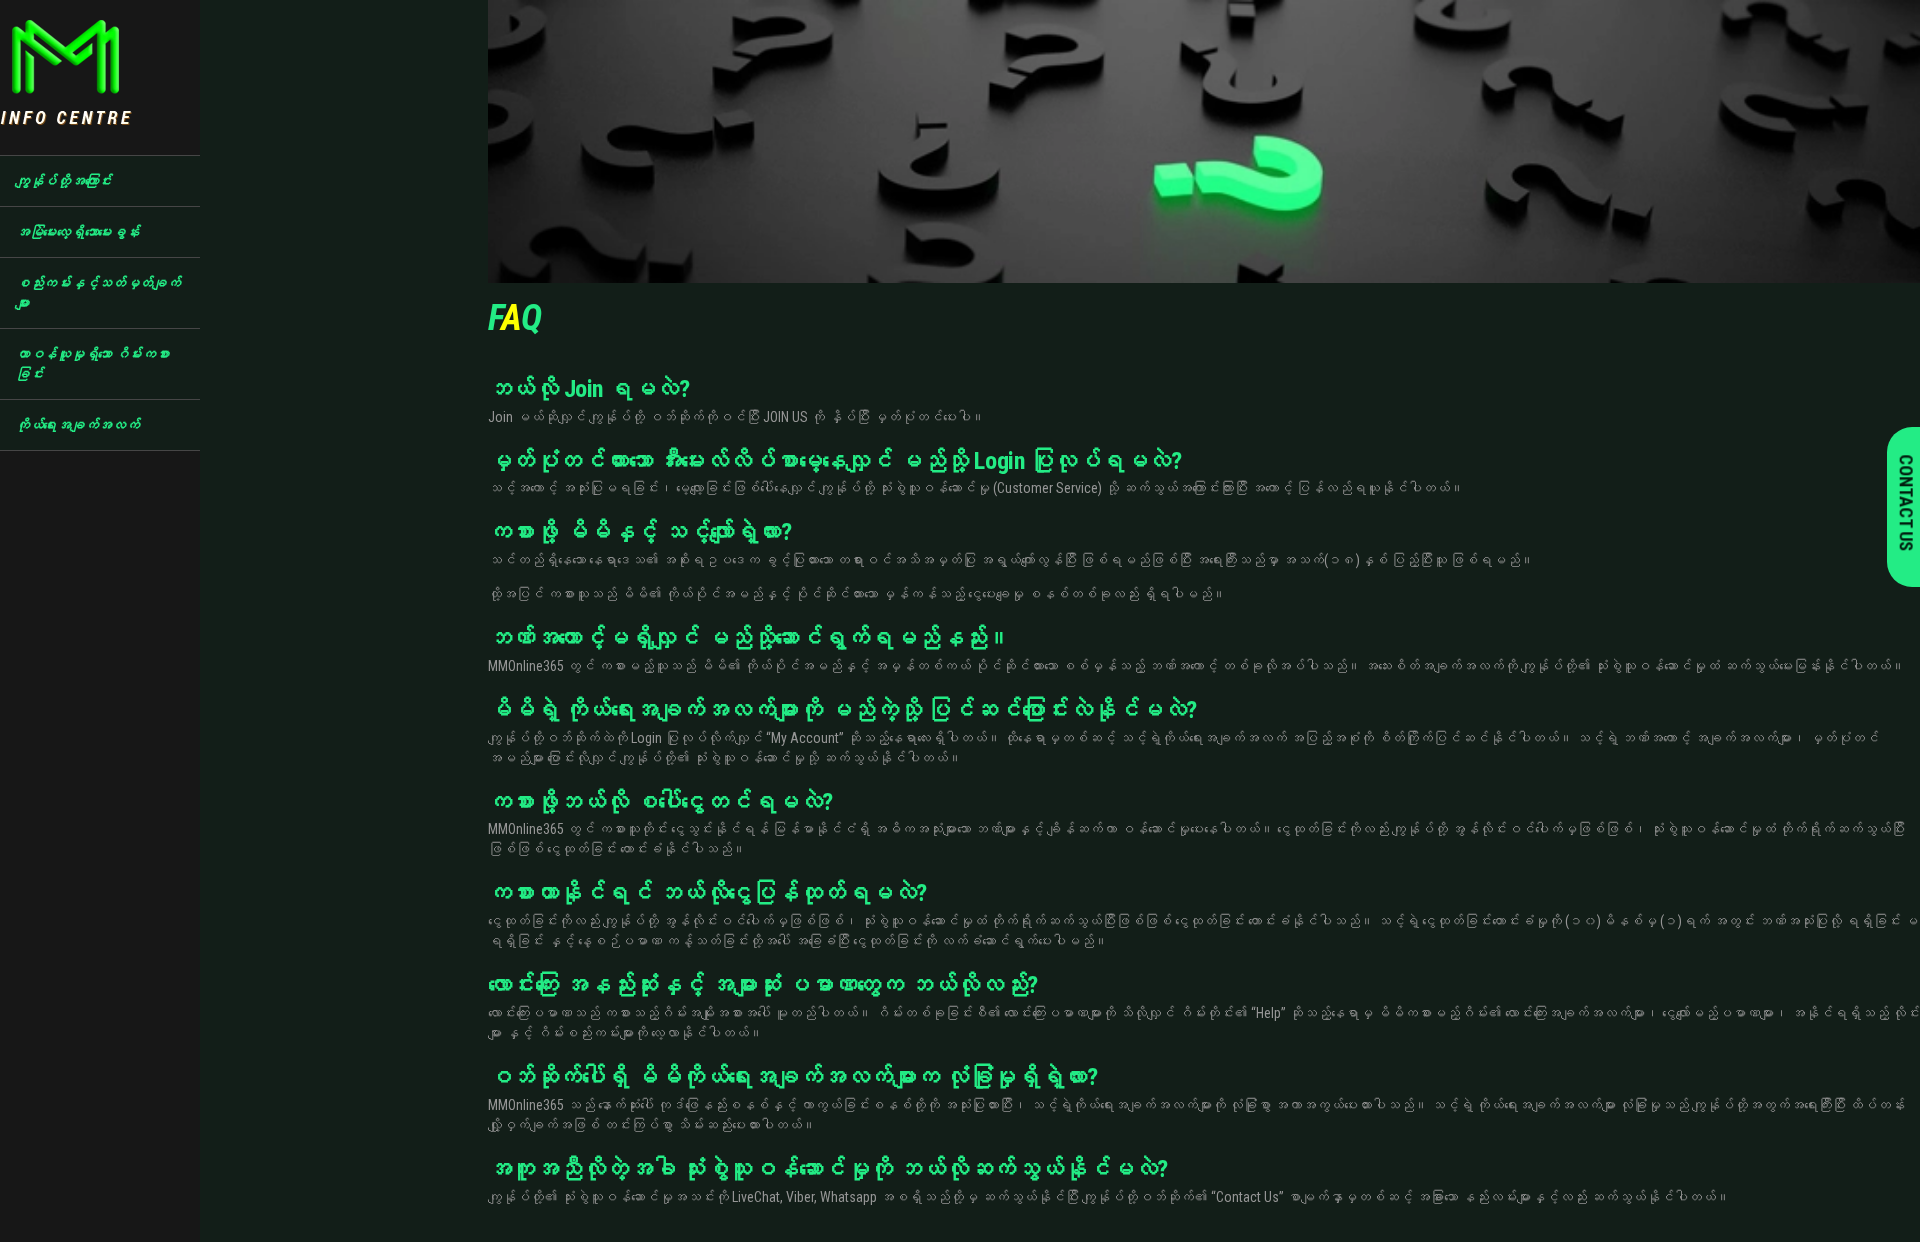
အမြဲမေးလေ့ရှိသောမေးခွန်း (76, 232)
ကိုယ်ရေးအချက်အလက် (76, 425)
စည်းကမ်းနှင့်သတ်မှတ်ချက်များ (97, 293)
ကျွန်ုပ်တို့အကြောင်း (63, 181)
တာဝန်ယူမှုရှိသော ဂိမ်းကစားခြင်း (92, 364)
